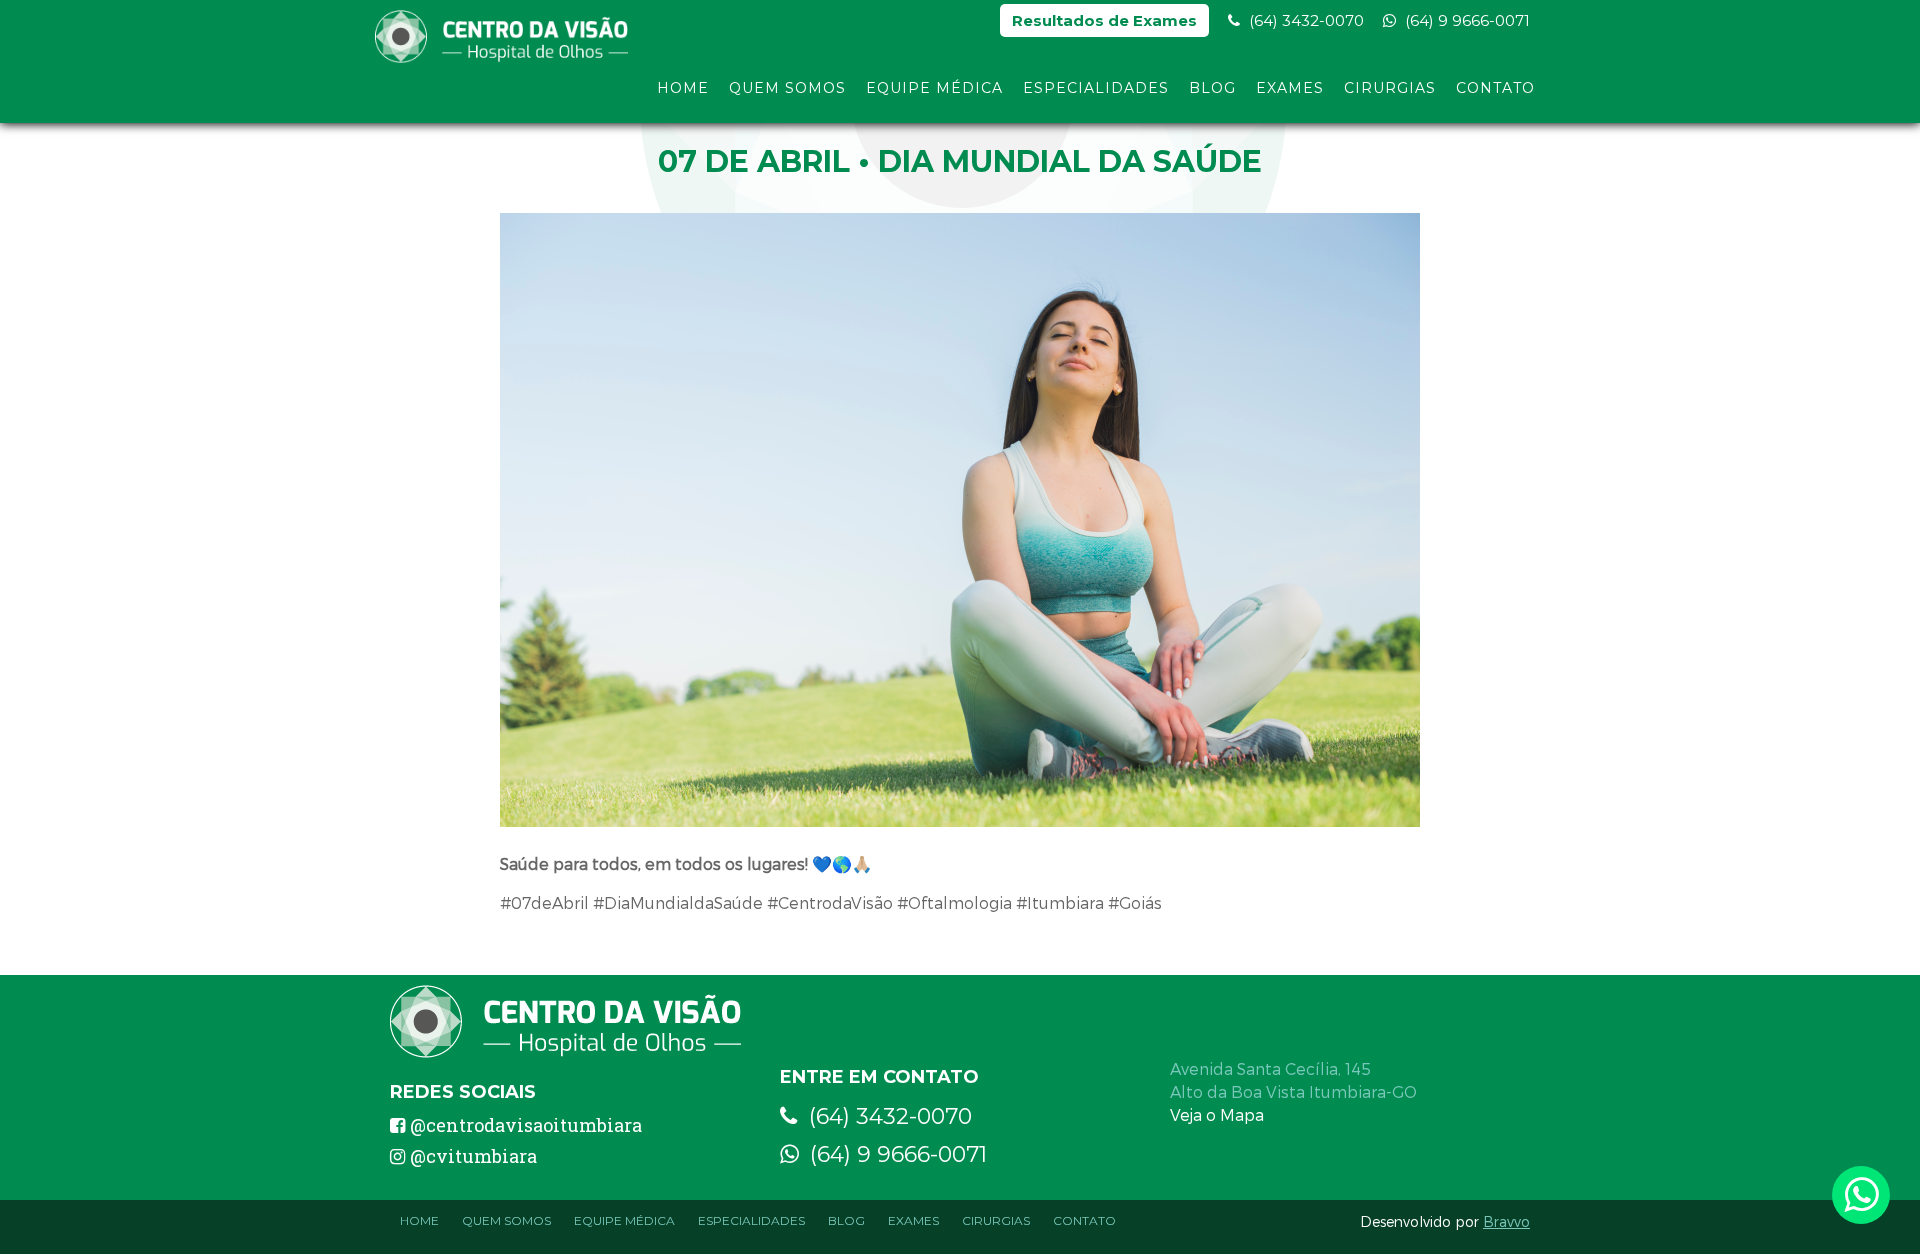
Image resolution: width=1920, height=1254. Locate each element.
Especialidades (1096, 88)
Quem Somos (787, 88)
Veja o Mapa (1217, 1114)
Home (683, 88)
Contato (1495, 88)
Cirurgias (1390, 88)
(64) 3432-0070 (1304, 20)
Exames (1290, 88)
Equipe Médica (934, 88)
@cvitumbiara (473, 1156)
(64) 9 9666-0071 (1465, 20)
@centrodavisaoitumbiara (526, 1125)
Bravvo (1506, 1221)
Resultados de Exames (1104, 20)
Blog (1212, 88)
